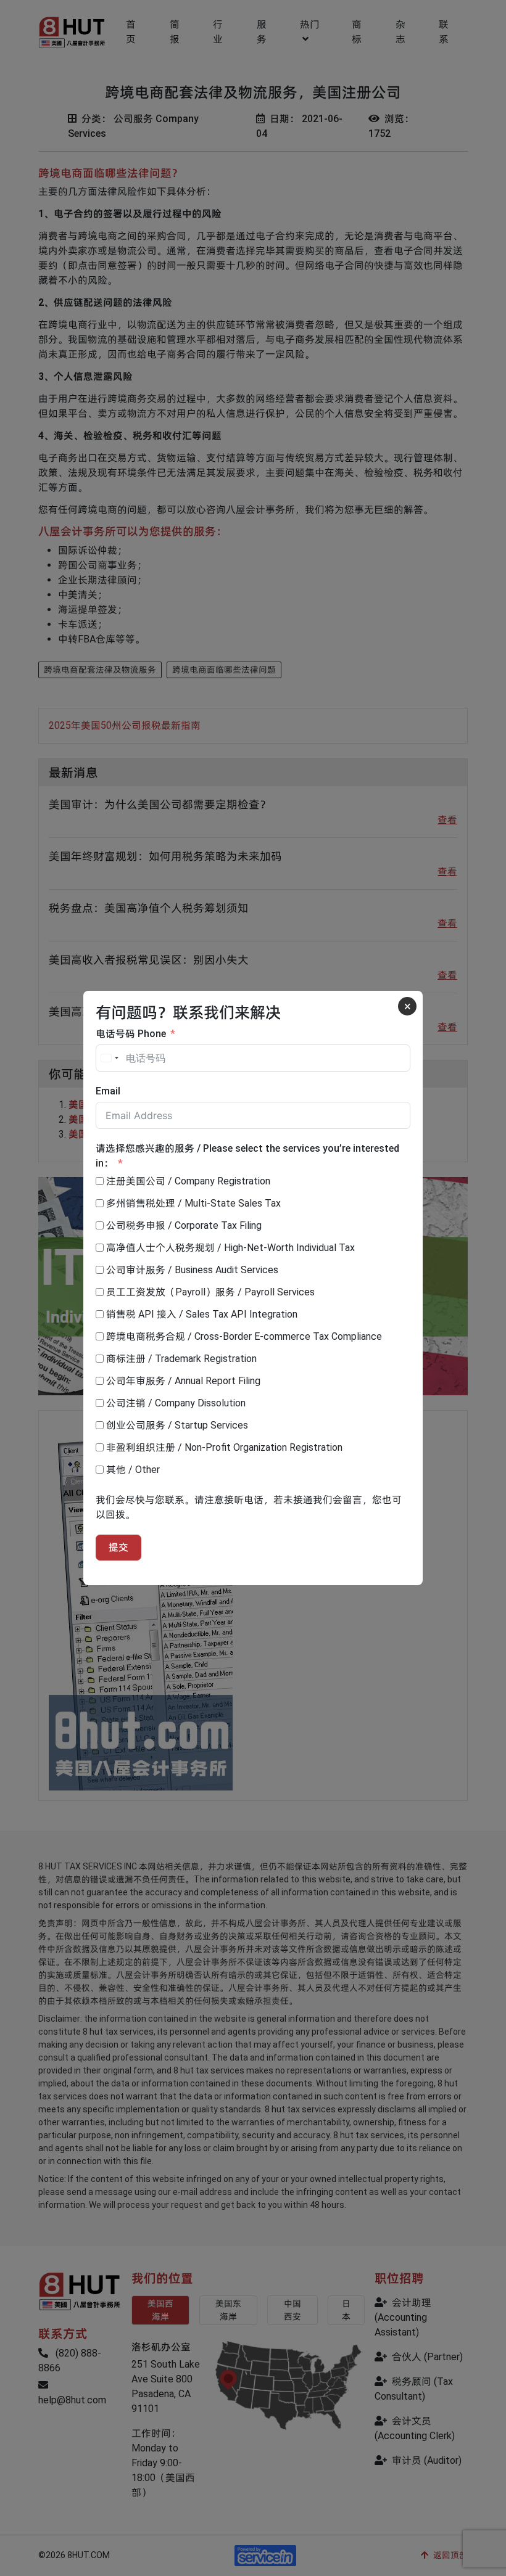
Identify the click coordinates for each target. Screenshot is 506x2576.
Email (108, 1091)
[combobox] (109, 1058)
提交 (118, 1547)
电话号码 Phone (131, 1034)
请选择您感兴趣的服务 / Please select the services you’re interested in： (247, 1156)
